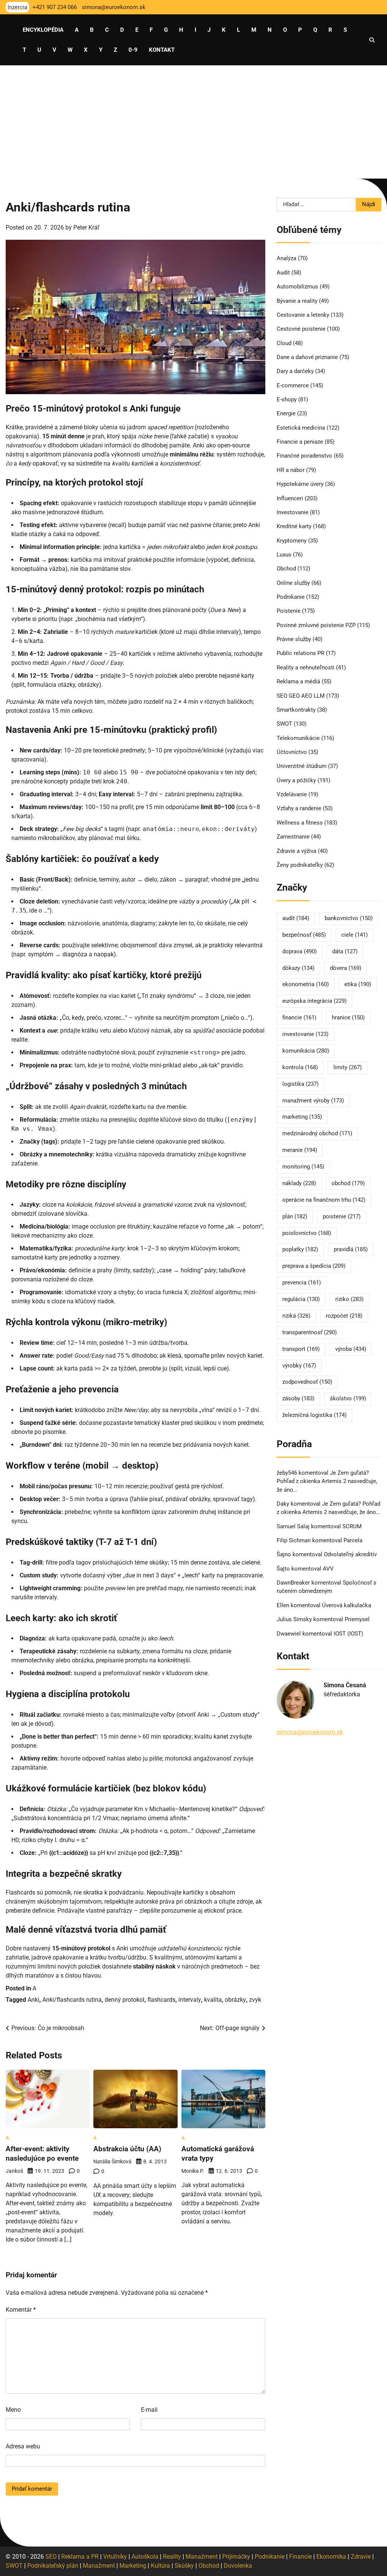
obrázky (235, 2000)
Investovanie (293, 512)
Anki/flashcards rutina (72, 2000)
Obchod (286, 569)
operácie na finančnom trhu (324, 1200)
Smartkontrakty (296, 710)
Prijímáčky (236, 2557)
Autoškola (145, 2557)
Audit (283, 273)
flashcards (161, 2000)
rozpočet (344, 1316)
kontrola (300, 1067)
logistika (300, 1084)
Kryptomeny (292, 541)
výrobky (299, 1366)
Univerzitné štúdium (302, 766)
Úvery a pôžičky (296, 780)
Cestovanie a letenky (303, 315)
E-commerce (293, 385)
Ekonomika (331, 2557)
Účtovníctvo (292, 752)
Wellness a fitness (300, 823)
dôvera (346, 968)
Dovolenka (238, 2566)
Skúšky (184, 2566)
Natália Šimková (112, 2161)
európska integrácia (314, 1001)
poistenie (342, 1216)
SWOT (284, 724)
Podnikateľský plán (53, 2566)
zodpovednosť (307, 1382)
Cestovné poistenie (301, 329)
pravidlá (351, 1249)
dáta (345, 951)
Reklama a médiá (298, 681)
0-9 (133, 50)
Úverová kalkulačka (347, 1605)
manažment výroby (313, 1101)
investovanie (305, 1034)
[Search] (372, 40)
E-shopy (287, 399)
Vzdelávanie (292, 794)
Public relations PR (300, 653)
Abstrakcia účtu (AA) (127, 2149)
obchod (348, 1183)
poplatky (300, 1249)
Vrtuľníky (115, 2557)
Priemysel (357, 1619)
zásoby (298, 1398)
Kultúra (160, 2566)
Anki (33, 2000)
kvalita (213, 2000)
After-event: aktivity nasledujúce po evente (42, 2154)
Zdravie (361, 2557)
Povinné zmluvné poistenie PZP (316, 625)
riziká (296, 1316)
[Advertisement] (193, 122)
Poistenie (289, 611)
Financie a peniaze (300, 442)
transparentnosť (310, 1332)
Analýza (286, 258)
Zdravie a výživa (296, 851)
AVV (329, 1569)
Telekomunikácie (298, 738)
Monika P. (193, 2171)
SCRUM (352, 1526)
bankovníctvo (349, 918)
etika (358, 984)
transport (301, 1349)
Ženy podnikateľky (300, 865)
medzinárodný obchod (317, 1133)
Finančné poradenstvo (304, 456)
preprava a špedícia (314, 1266)
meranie (300, 1150)
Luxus (284, 555)
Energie (286, 413)
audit (296, 918)
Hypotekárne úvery (300, 484)
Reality (172, 2557)
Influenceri (290, 498)
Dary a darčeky (295, 371)
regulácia (301, 1299)
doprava (300, 951)
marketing (302, 1117)
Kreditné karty (294, 526)
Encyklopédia (43, 30)
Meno (13, 2410)
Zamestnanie (293, 837)
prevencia (302, 1283)
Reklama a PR (80, 2557)
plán (295, 1216)
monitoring (303, 1167)
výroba (351, 1349)
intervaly (190, 2000)
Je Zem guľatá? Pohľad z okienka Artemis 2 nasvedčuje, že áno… (327, 1481)
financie (299, 1017)
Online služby (293, 583)
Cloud (284, 343)
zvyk (255, 2000)
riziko (349, 1299)
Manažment (202, 2557)
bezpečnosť (304, 935)
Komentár (21, 2310)
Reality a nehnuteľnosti (306, 668)
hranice (348, 1017)
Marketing (133, 2566)
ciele (354, 935)
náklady (299, 1183)
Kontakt (162, 50)
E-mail (149, 2410)
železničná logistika (314, 1415)
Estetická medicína (301, 428)
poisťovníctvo (307, 1233)
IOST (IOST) (348, 1634)
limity (348, 1067)
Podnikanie (291, 597)
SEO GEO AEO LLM (301, 696)
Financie (300, 2557)
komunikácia (306, 1051)
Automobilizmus (297, 287)
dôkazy (298, 968)
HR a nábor (291, 470)
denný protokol (125, 2000)
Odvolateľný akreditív (350, 1554)
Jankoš (14, 2171)
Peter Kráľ (86, 227)
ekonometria (306, 984)
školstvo (348, 1398)
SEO (51, 2557)
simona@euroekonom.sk (310, 1732)
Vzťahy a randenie (299, 808)
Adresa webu (23, 2446)
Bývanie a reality (297, 301)
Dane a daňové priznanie (307, 357)
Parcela (353, 1540)
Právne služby (294, 639)
